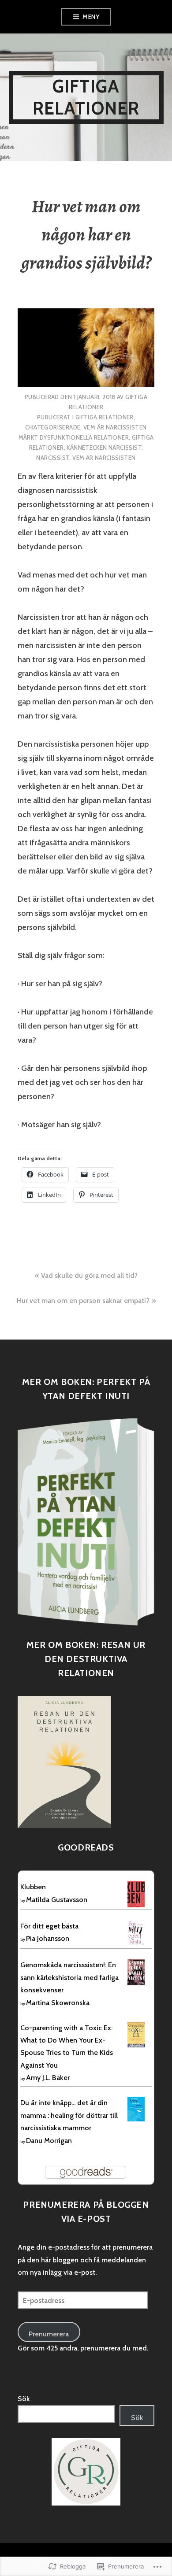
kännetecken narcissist (104, 448)
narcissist (53, 458)
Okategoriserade (53, 427)
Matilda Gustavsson (57, 1900)
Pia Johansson (48, 1938)
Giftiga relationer (86, 97)
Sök (24, 2399)
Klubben (33, 1887)
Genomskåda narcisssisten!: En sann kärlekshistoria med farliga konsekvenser (69, 1977)
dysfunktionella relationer (84, 437)
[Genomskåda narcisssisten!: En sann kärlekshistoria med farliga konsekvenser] (136, 1972)
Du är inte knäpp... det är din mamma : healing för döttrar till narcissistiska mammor (69, 2115)
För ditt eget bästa (49, 1926)
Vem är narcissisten (115, 427)
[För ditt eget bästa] (136, 1932)
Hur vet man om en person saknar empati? (83, 1301)
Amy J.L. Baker (48, 2078)
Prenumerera (49, 2334)
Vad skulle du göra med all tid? (89, 1275)
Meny (91, 17)
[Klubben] (136, 1894)
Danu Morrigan (49, 2141)
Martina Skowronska (58, 2003)
